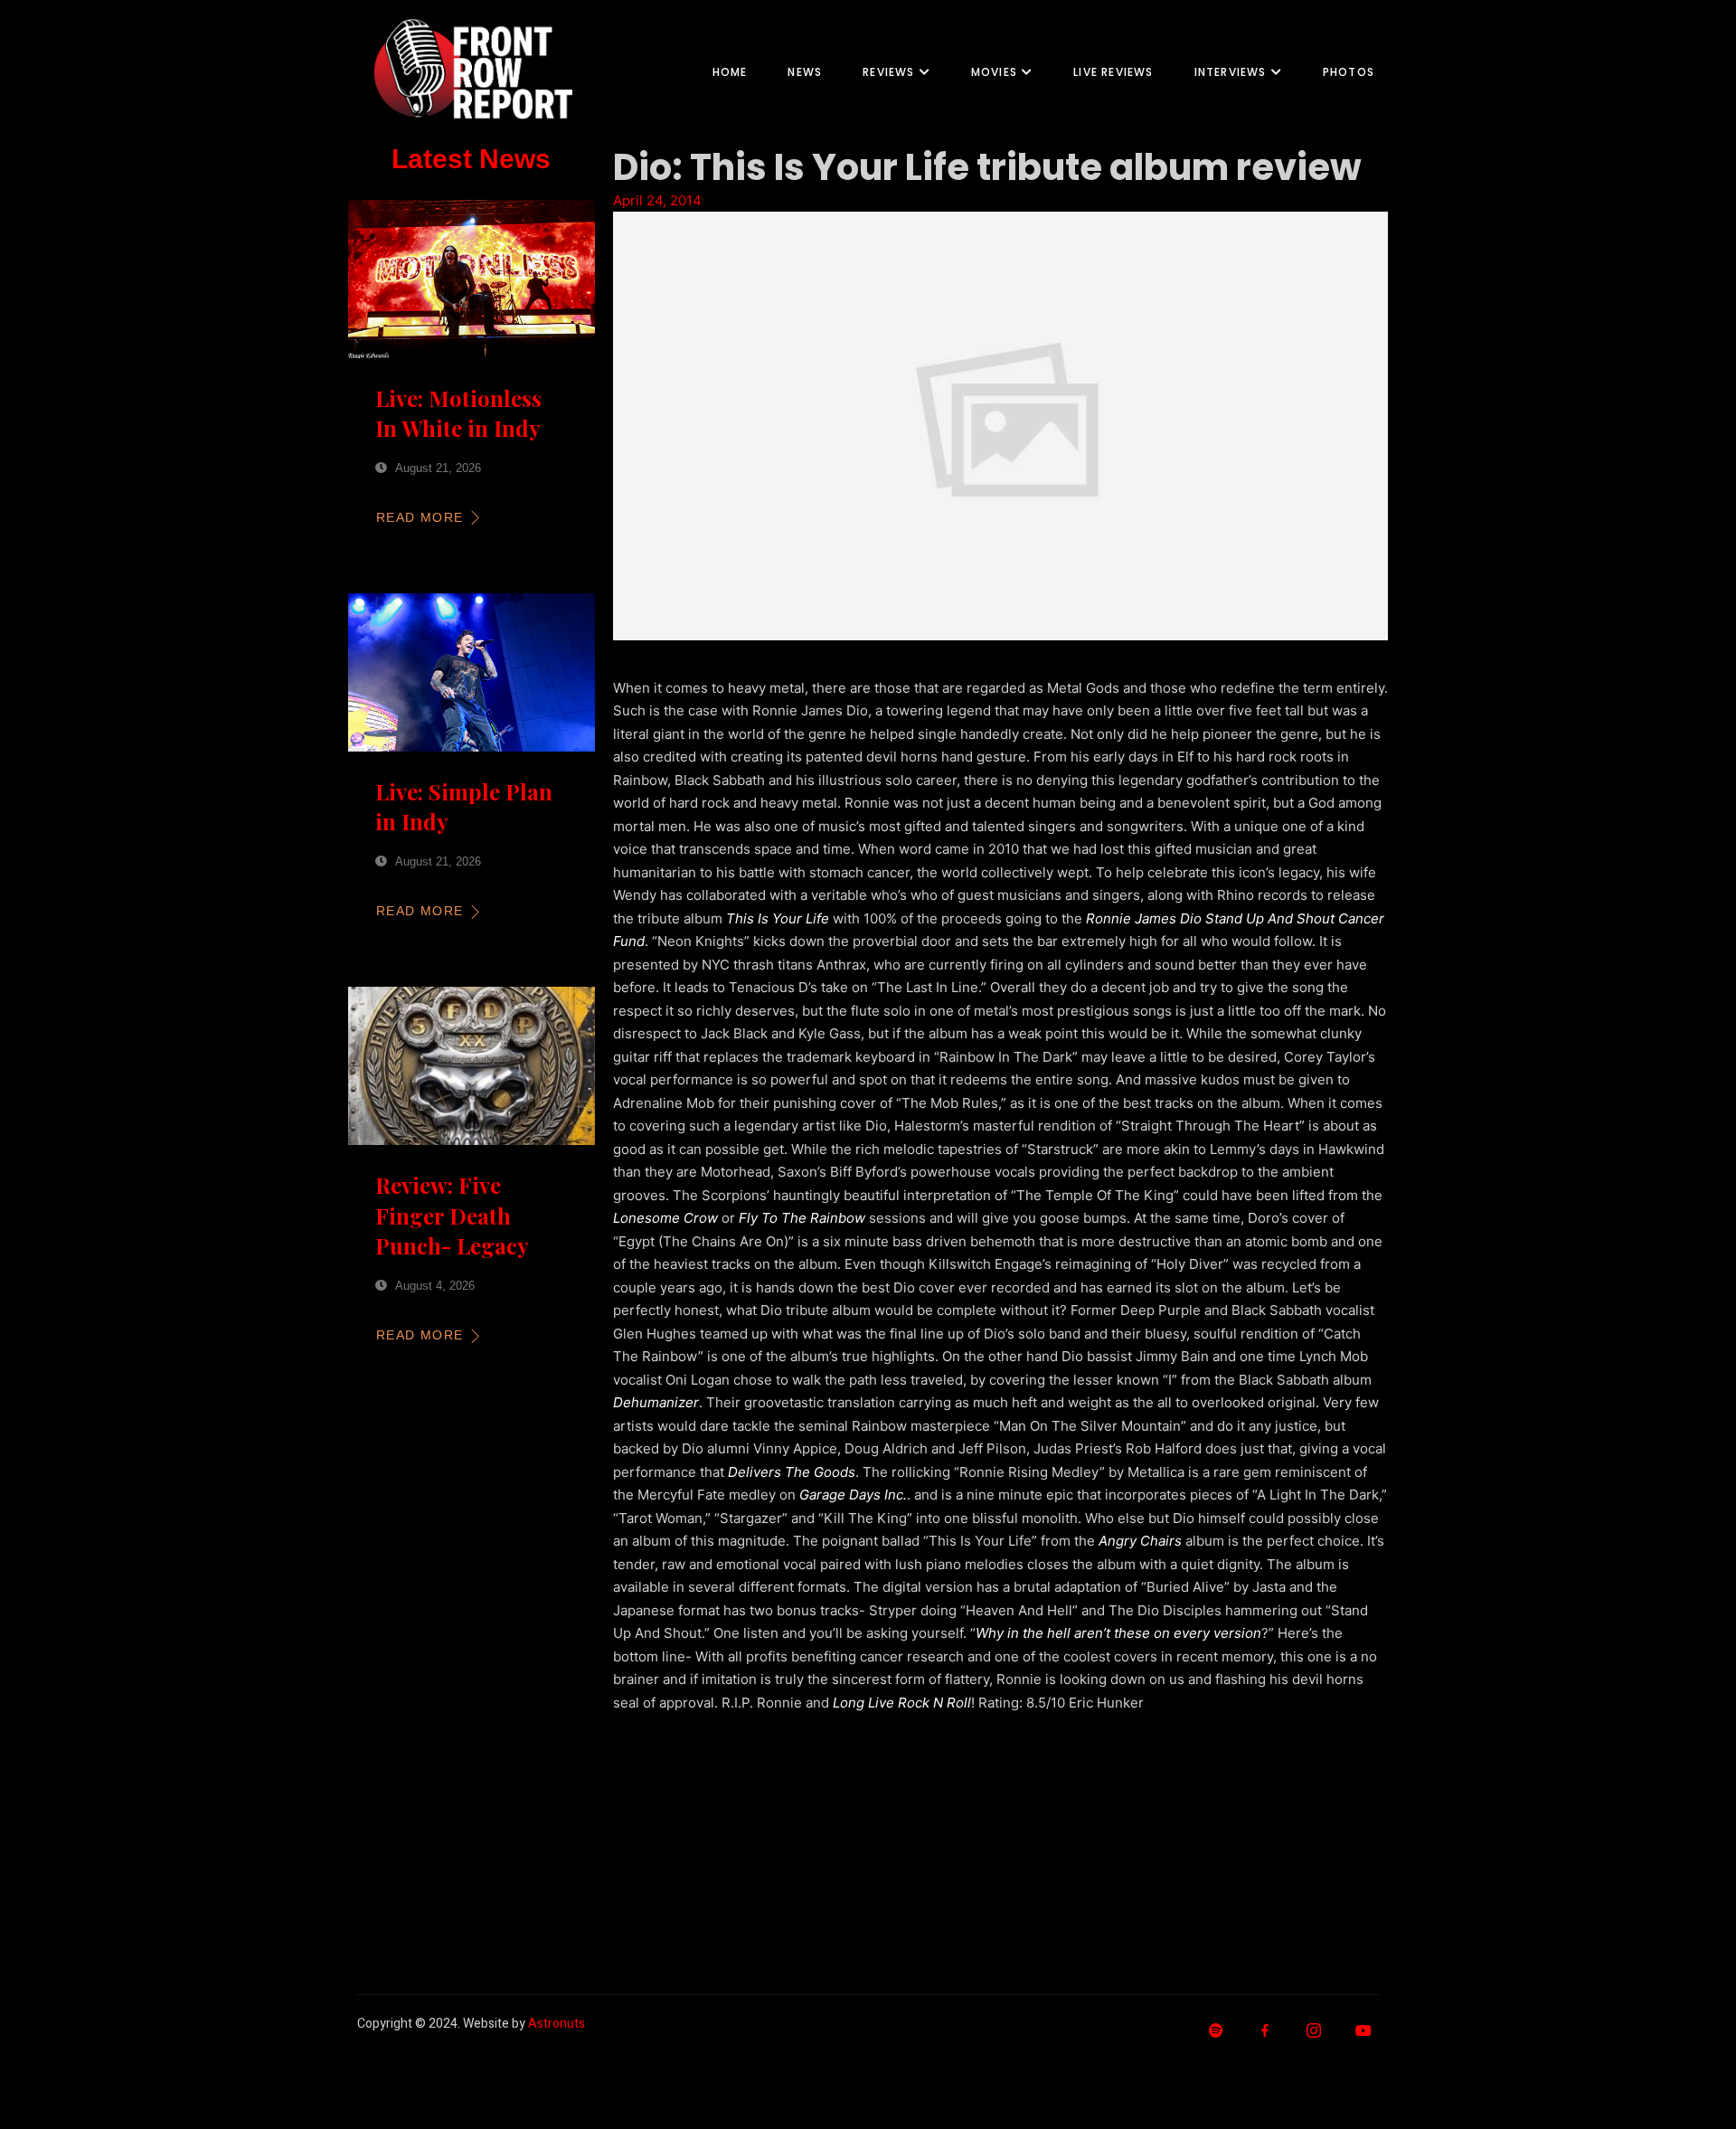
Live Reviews (1113, 72)
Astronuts (557, 2024)
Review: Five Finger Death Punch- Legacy (452, 1215)
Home (730, 72)
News (805, 72)
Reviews (888, 72)
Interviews (1231, 72)
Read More (420, 517)
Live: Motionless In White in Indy (458, 413)
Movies (994, 72)
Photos (1349, 72)
